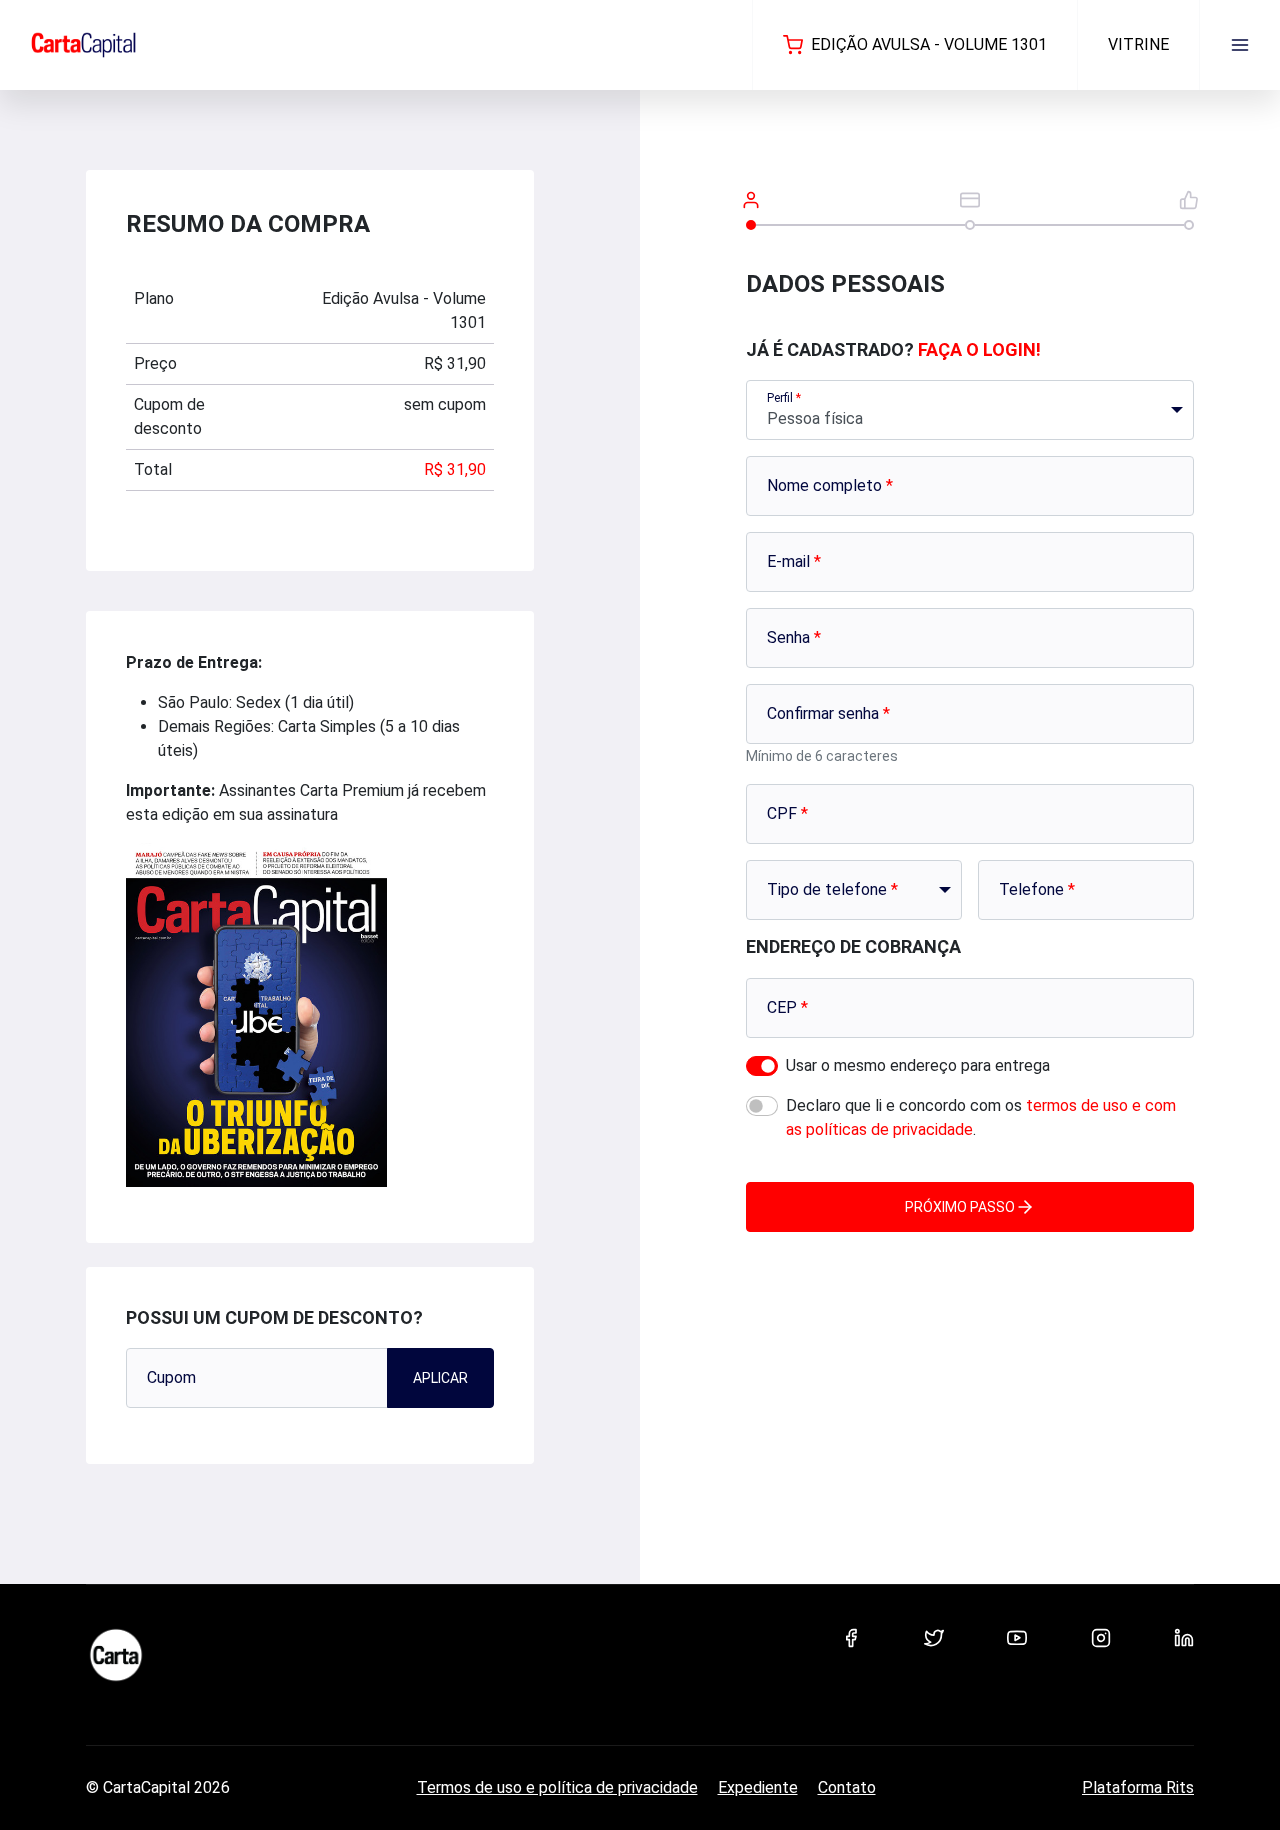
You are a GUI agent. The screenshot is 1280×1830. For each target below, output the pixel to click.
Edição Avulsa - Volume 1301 (929, 44)
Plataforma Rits (1138, 1787)
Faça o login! (979, 349)
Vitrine (1138, 44)
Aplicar (440, 1378)
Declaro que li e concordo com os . (981, 1117)
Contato (847, 1787)
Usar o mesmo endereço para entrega (918, 1065)
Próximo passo (960, 1207)
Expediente (758, 1787)
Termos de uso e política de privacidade (557, 1787)
